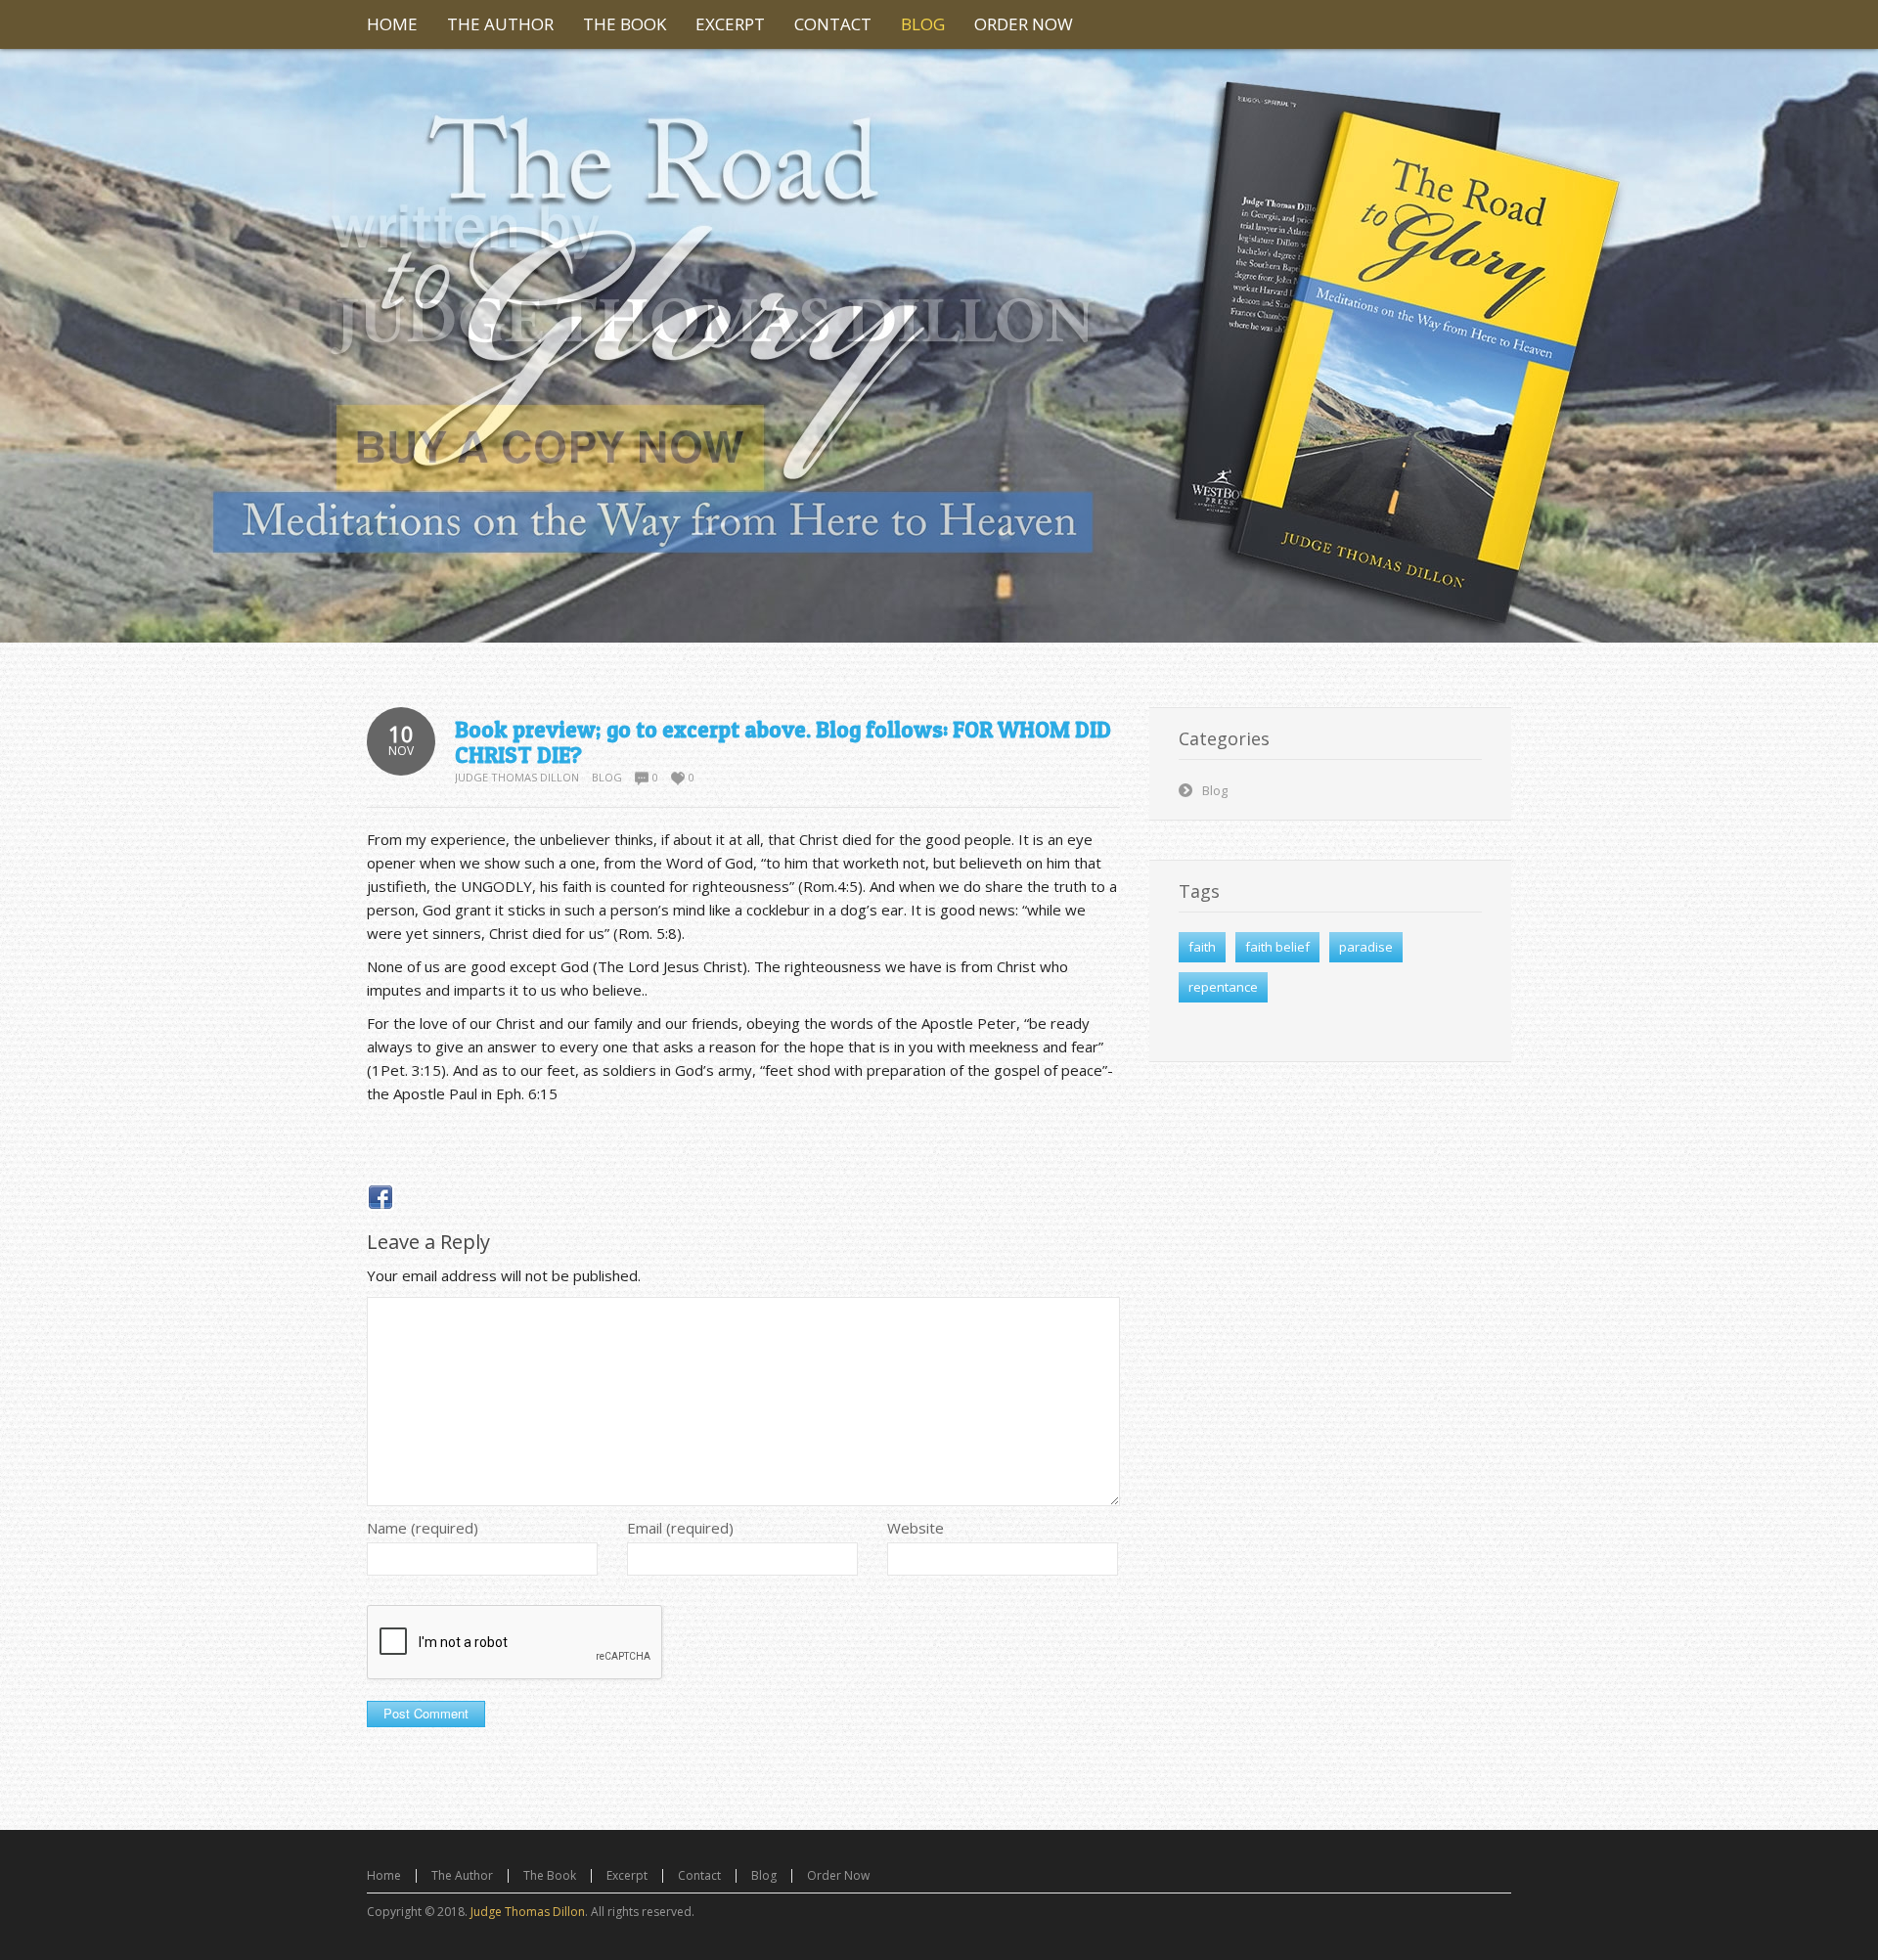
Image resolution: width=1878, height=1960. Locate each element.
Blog (607, 777)
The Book (550, 1875)
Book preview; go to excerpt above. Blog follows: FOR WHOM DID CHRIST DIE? (783, 742)
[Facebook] (380, 1197)
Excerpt (627, 1875)
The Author (462, 1875)
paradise (1366, 947)
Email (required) (680, 1528)
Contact (699, 1875)
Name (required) (423, 1528)
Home (384, 1875)
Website (916, 1528)
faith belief (1277, 947)
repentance (1223, 987)
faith (1202, 947)
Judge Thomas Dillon (517, 777)
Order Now (838, 1875)
